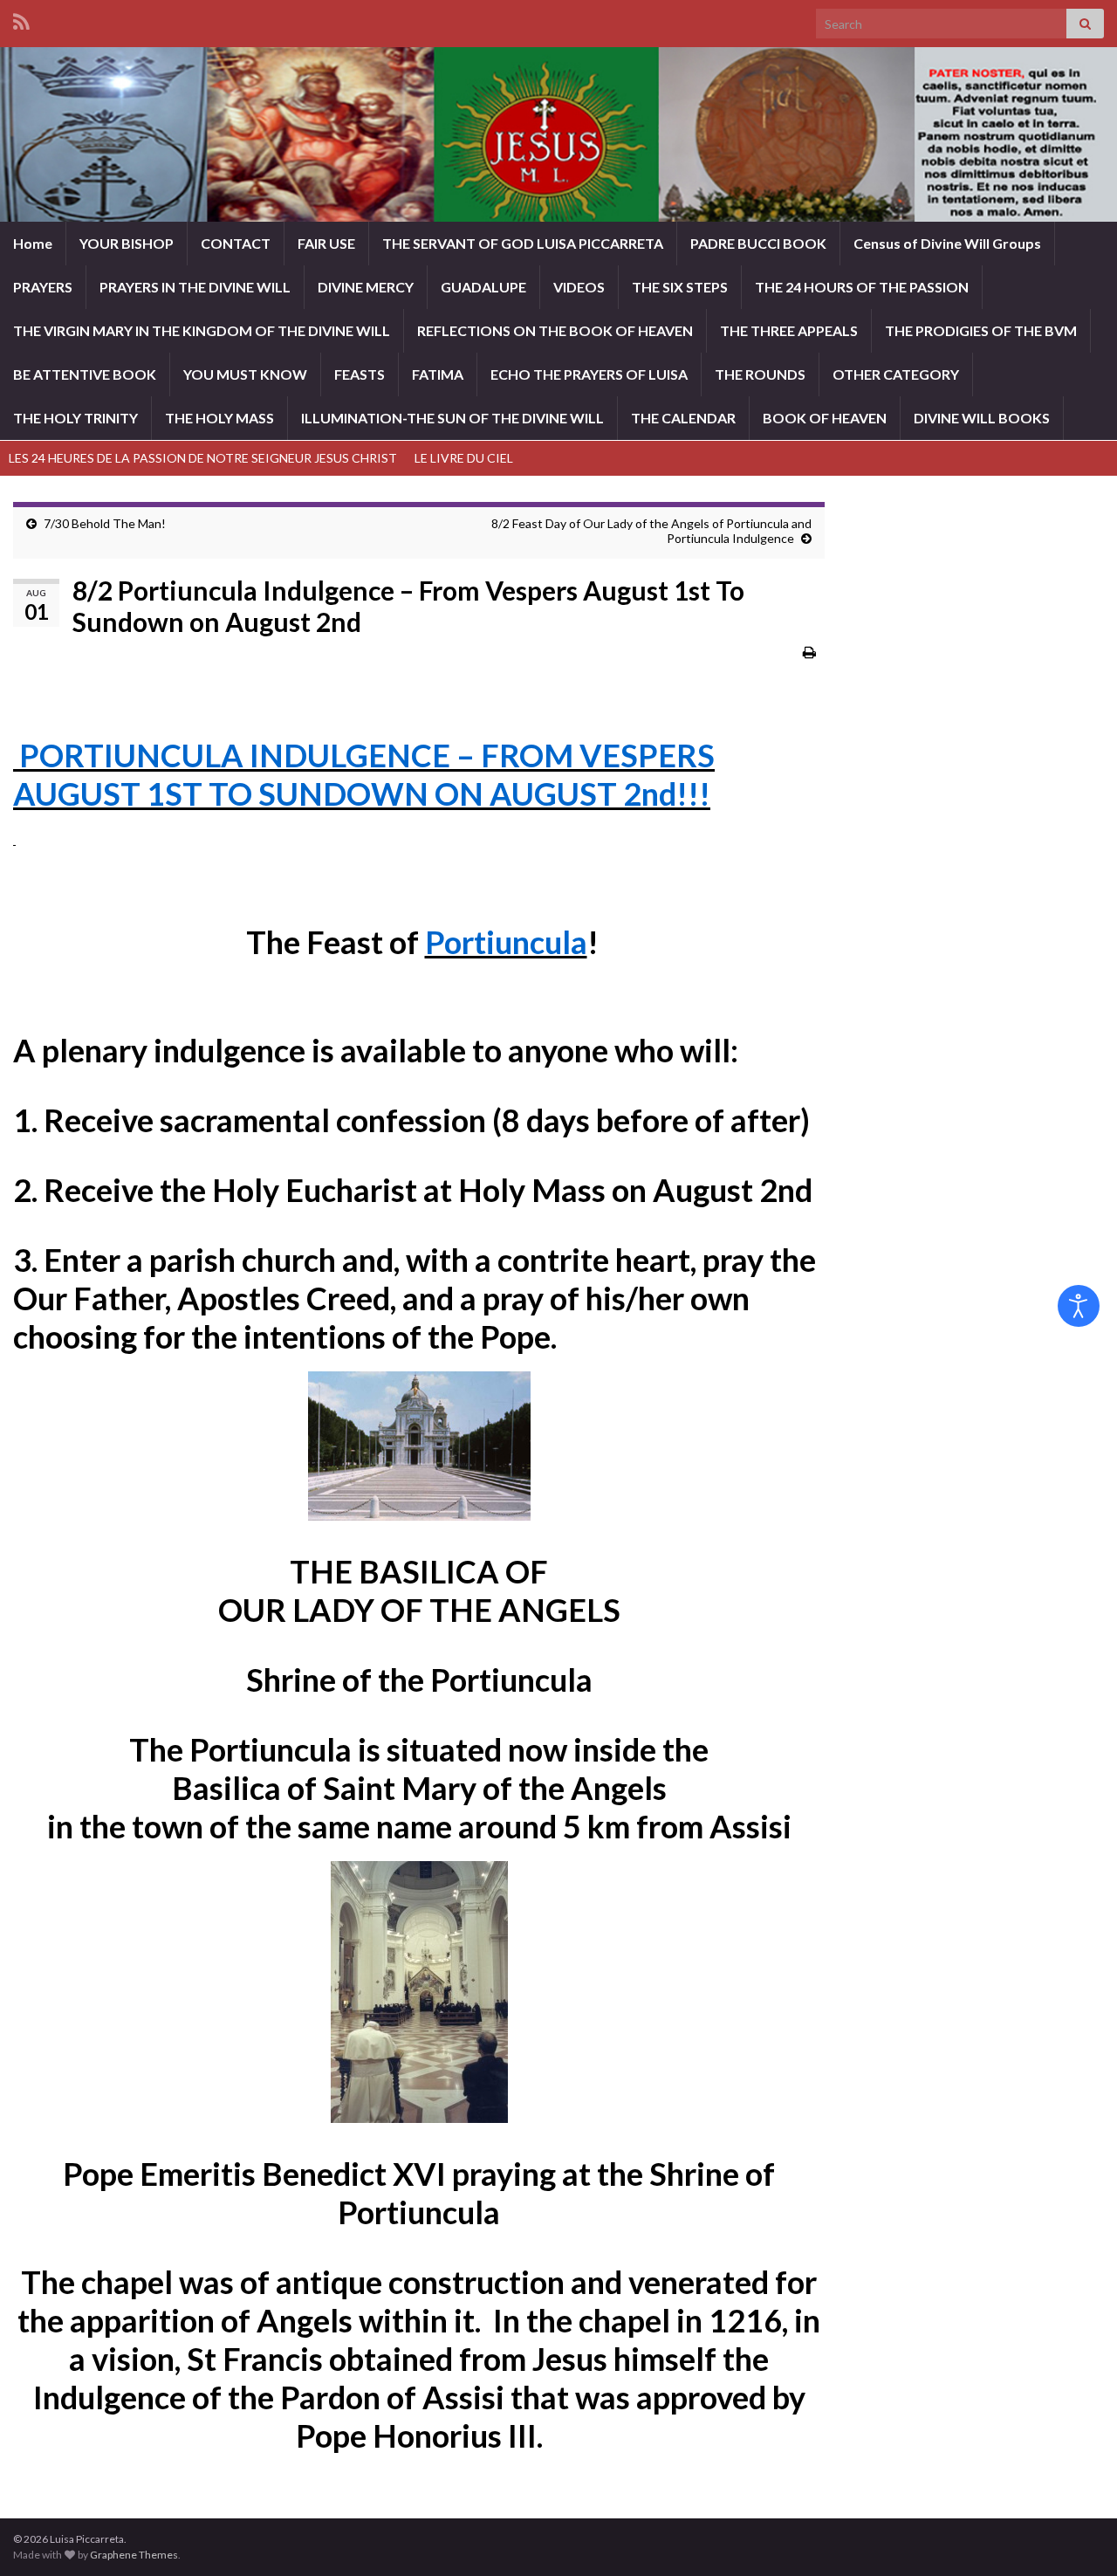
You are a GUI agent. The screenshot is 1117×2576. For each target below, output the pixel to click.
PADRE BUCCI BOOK (758, 243)
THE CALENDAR (683, 418)
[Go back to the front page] (558, 134)
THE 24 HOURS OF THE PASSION (862, 287)
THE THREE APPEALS (789, 330)
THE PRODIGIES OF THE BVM (981, 330)
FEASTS (360, 374)
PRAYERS (43, 287)
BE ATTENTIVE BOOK (85, 374)
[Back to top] (1078, 2537)
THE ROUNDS (760, 374)
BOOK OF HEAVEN (825, 418)
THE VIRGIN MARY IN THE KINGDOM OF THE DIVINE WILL (202, 330)
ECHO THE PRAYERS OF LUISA (589, 374)
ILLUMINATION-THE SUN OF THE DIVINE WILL (452, 418)
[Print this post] (809, 652)
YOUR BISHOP (127, 243)
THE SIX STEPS (680, 287)
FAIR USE (326, 243)
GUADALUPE (483, 287)
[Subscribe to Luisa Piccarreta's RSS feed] (21, 19)
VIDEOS (579, 287)
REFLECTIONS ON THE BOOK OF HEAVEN (555, 330)
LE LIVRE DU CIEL (464, 458)
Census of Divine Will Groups (947, 243)
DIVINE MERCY (366, 287)
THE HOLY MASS (219, 418)
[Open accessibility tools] (1079, 1306)
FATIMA (438, 374)
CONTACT (236, 243)
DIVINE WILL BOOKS (982, 418)
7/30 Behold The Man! (105, 523)
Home (33, 243)
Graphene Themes (134, 2555)
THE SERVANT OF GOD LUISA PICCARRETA (523, 243)
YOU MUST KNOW (245, 374)
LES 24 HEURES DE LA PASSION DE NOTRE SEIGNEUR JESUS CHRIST (203, 458)
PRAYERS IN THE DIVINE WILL (195, 287)
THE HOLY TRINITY (75, 418)
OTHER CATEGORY (896, 374)
